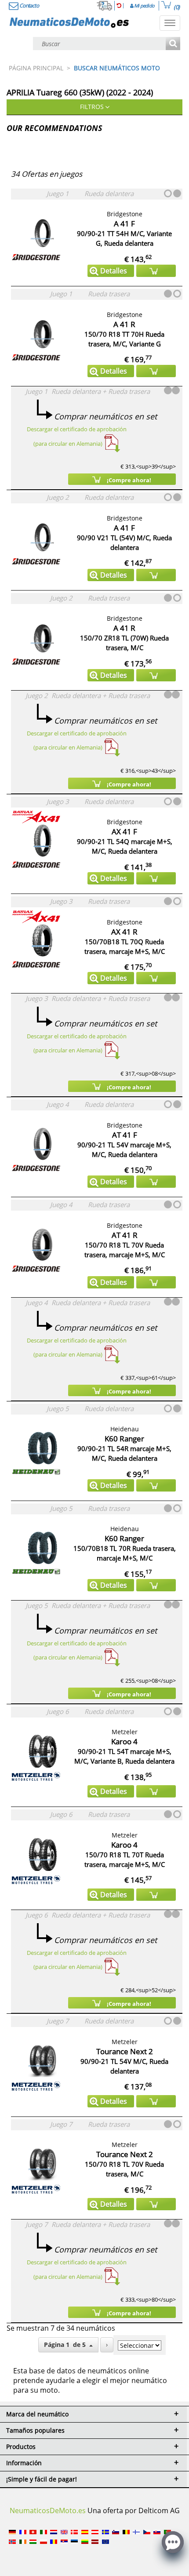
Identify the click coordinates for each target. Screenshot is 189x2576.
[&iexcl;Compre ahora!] (156, 271)
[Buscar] (173, 44)
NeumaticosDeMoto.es (48, 2511)
